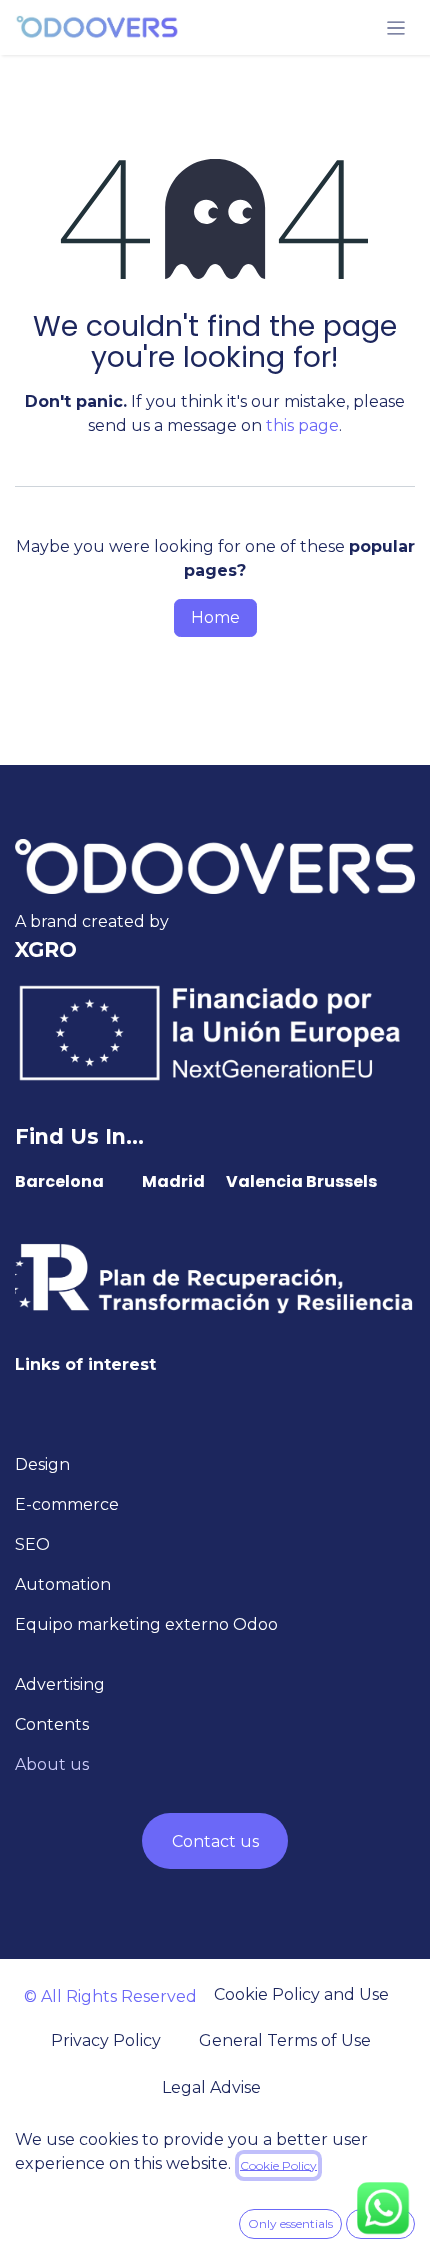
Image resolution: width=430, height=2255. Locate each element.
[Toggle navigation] (396, 27)
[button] (290, 2224)
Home (215, 617)
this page (302, 425)
